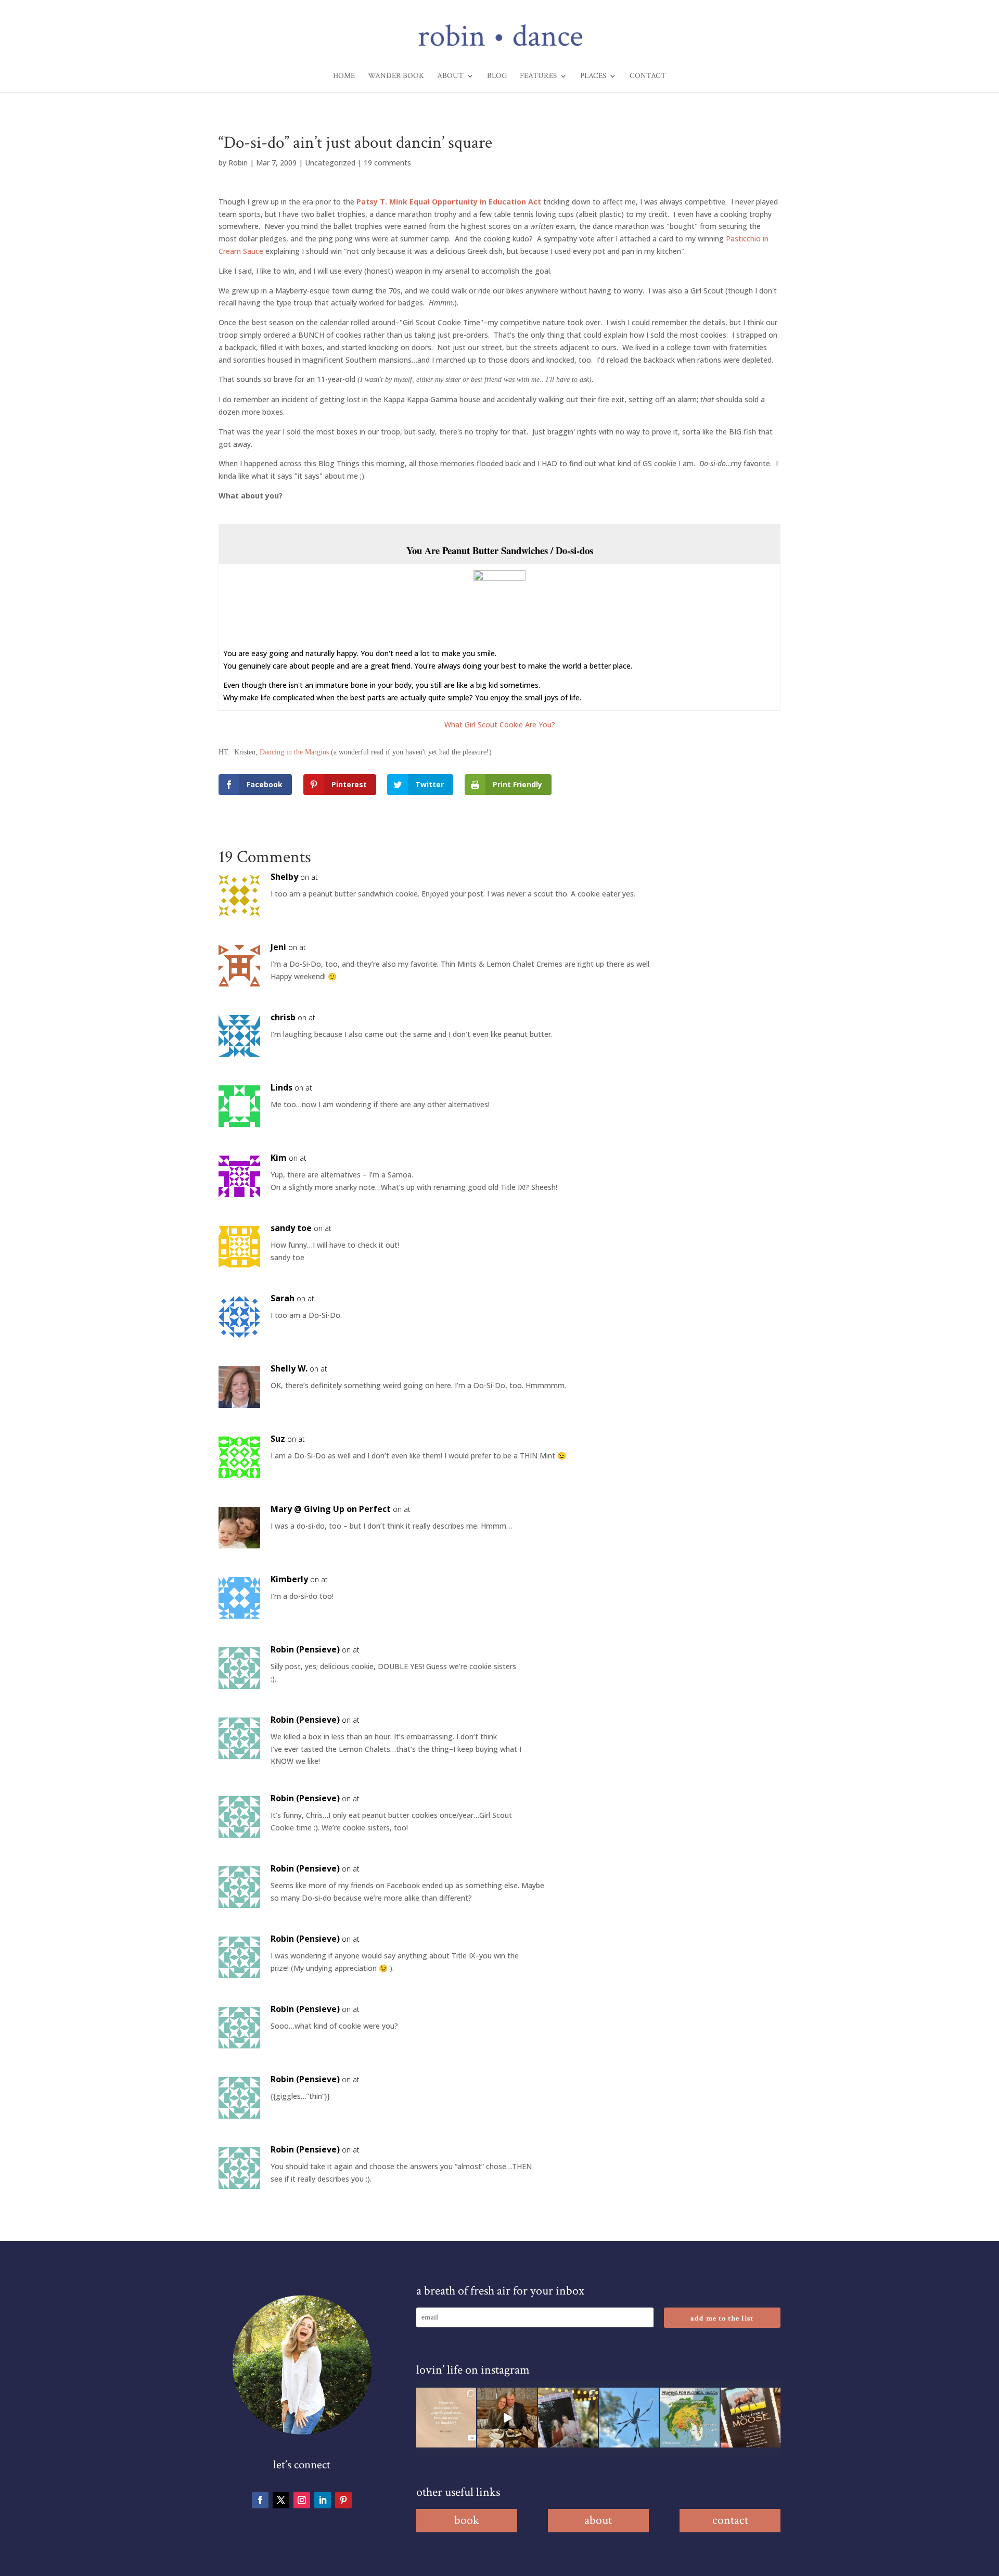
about (598, 2520)
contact (730, 2520)
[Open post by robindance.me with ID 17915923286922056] (568, 2418)
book (467, 2520)
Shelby (284, 877)
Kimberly (289, 1579)
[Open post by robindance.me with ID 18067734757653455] (629, 2418)
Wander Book (396, 76)
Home (344, 76)
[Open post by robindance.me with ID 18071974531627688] (446, 2418)
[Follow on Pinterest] (343, 2500)
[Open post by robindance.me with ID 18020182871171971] (751, 2418)
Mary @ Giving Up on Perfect (331, 1509)
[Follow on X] (281, 2500)
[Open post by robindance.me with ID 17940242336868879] (690, 2418)
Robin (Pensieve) (305, 1649)
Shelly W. (289, 1368)
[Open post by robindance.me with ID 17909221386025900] (507, 2418)
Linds (281, 1087)
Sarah (283, 1298)
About (450, 76)
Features (538, 76)
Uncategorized (330, 163)
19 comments (387, 163)
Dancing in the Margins (294, 752)
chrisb (283, 1017)
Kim (279, 1158)
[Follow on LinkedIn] (323, 2500)
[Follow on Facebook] (260, 2500)
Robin (238, 163)
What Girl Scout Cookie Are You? (500, 725)
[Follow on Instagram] (302, 2500)
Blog (497, 76)
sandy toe (291, 1228)
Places (593, 76)
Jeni (278, 947)
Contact (648, 76)
